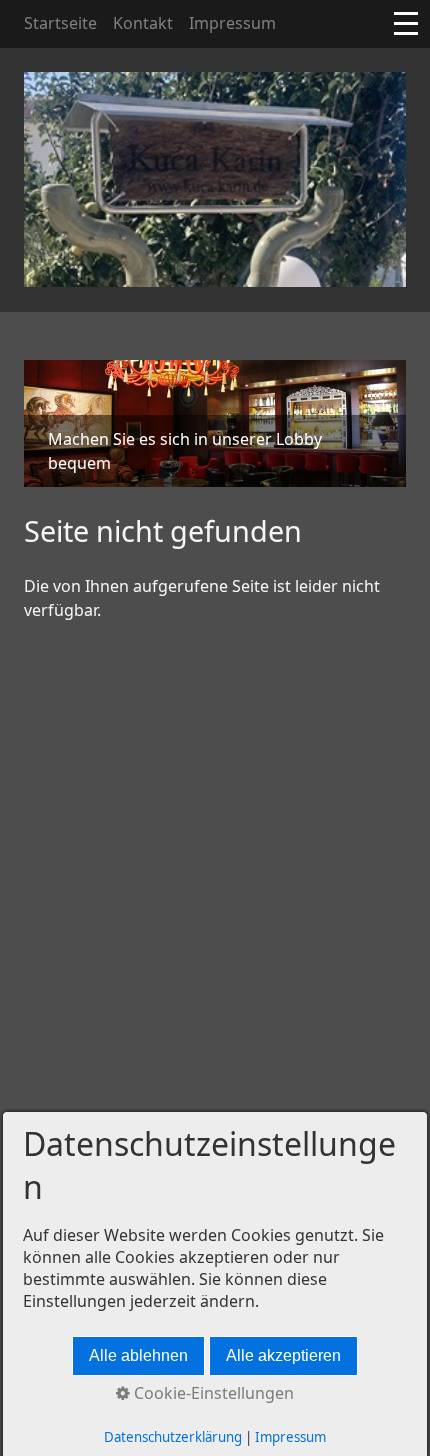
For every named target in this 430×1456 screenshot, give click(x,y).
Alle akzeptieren (283, 1355)
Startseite (60, 23)
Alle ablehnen (138, 1355)
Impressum (232, 23)
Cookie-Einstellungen (212, 1393)
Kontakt (143, 23)
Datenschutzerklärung (173, 1437)
